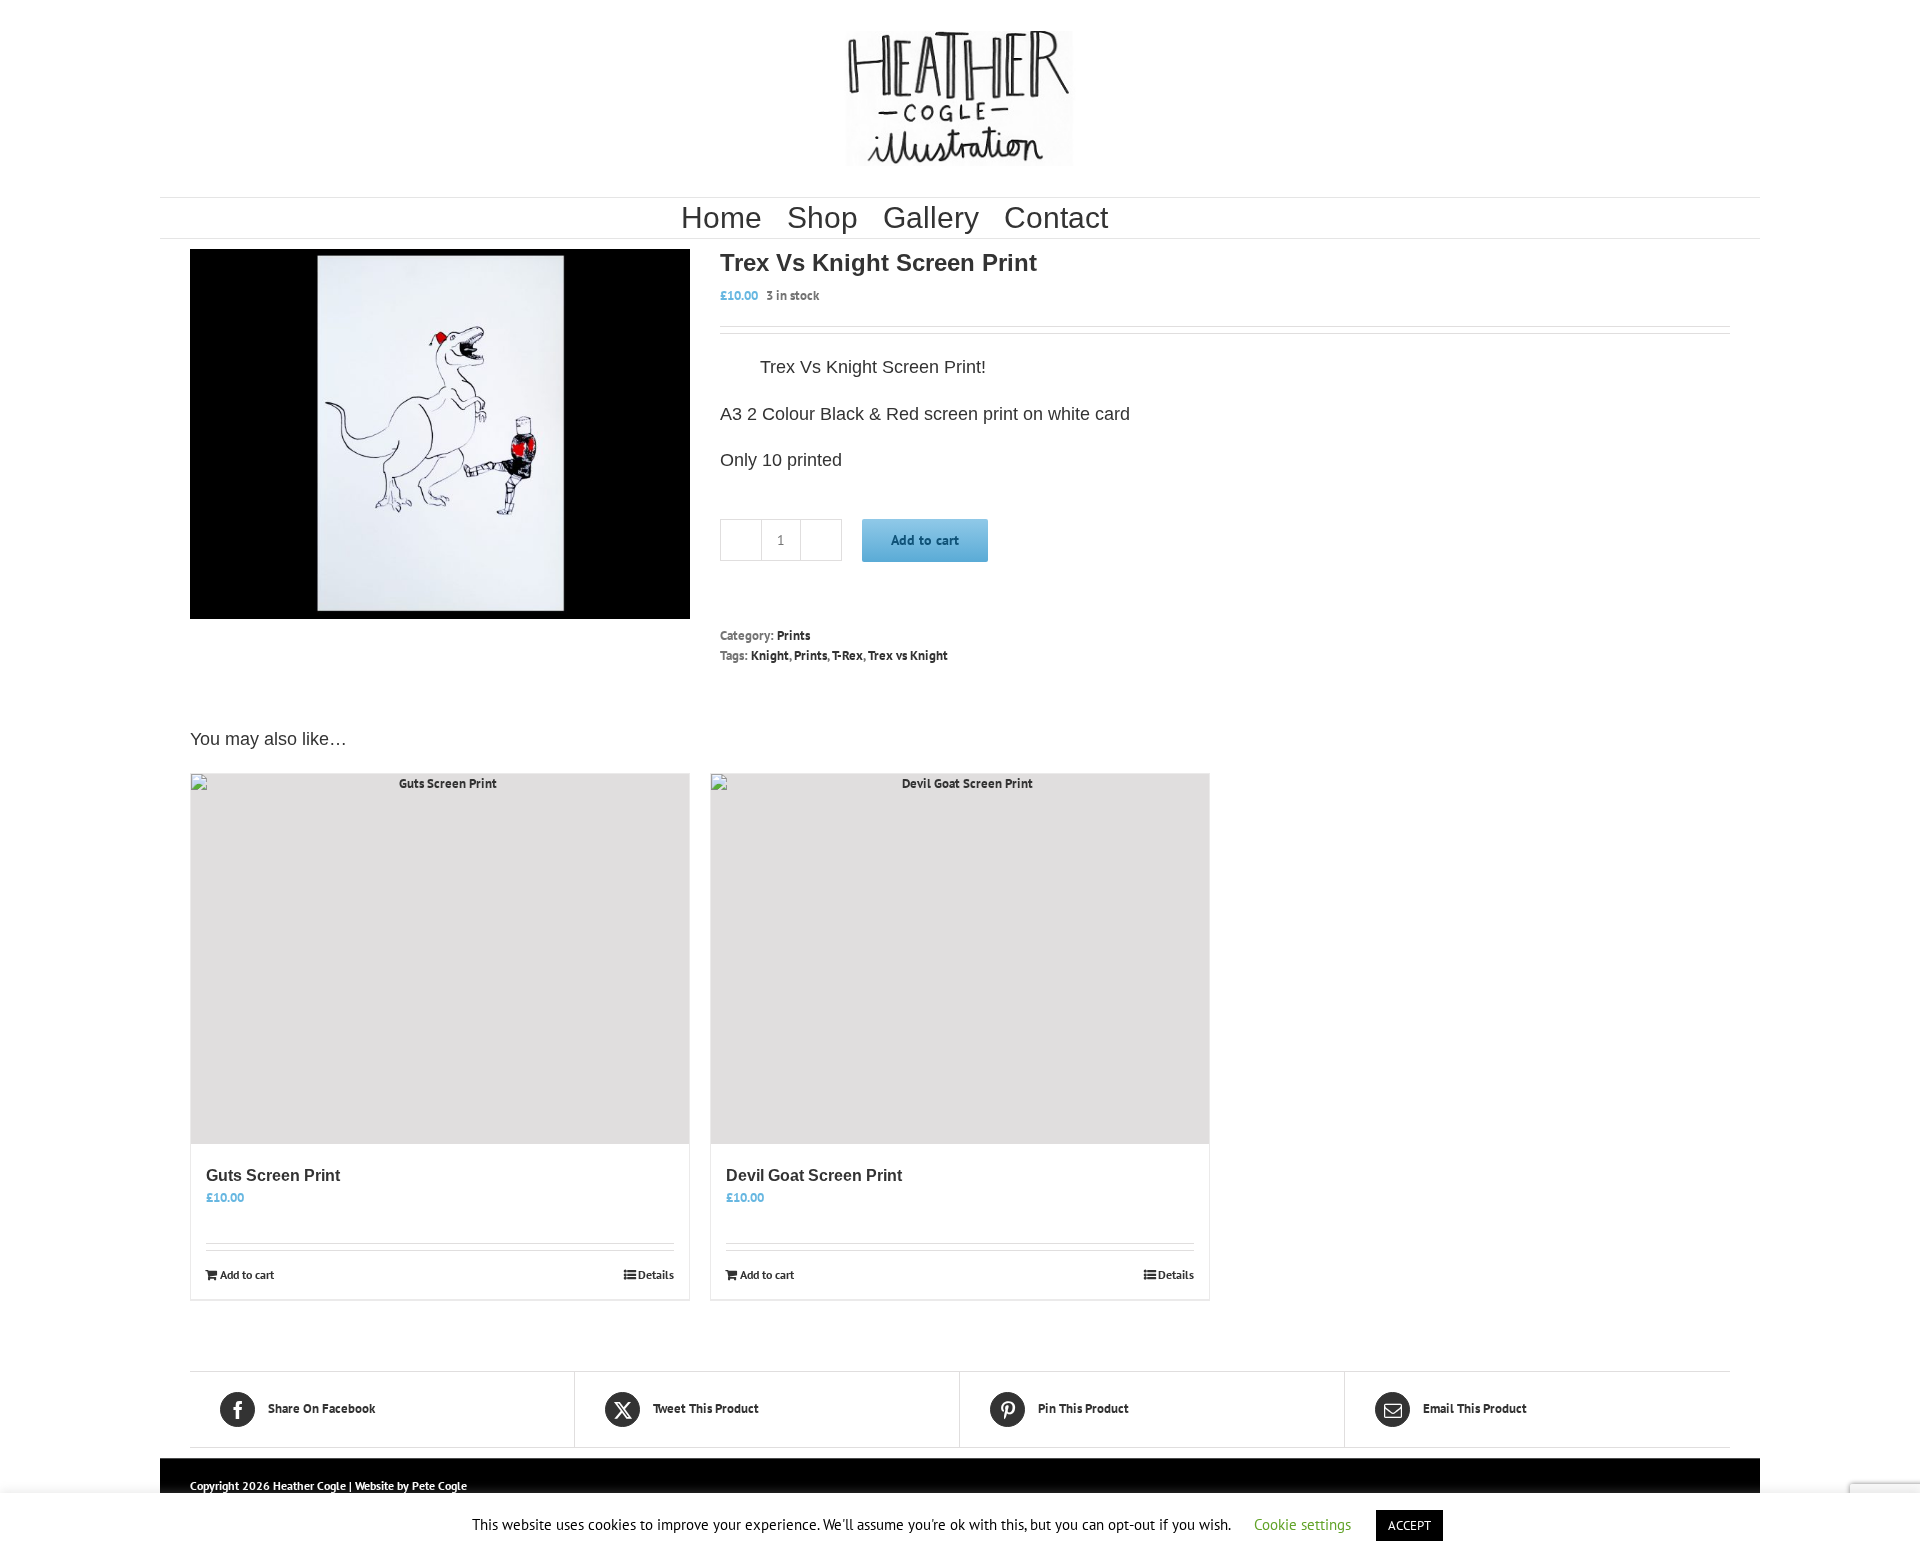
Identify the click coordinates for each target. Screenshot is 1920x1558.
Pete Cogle (439, 1485)
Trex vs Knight (908, 655)
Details (656, 1274)
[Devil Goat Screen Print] (960, 959)
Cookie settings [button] (1302, 1524)
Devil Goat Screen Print (814, 1175)
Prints (793, 635)
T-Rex (847, 655)
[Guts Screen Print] (440, 959)
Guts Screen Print (273, 1175)
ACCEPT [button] (1409, 1525)
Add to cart (925, 540)
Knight (770, 655)
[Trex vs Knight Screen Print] (440, 434)
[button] (1200, 218)
